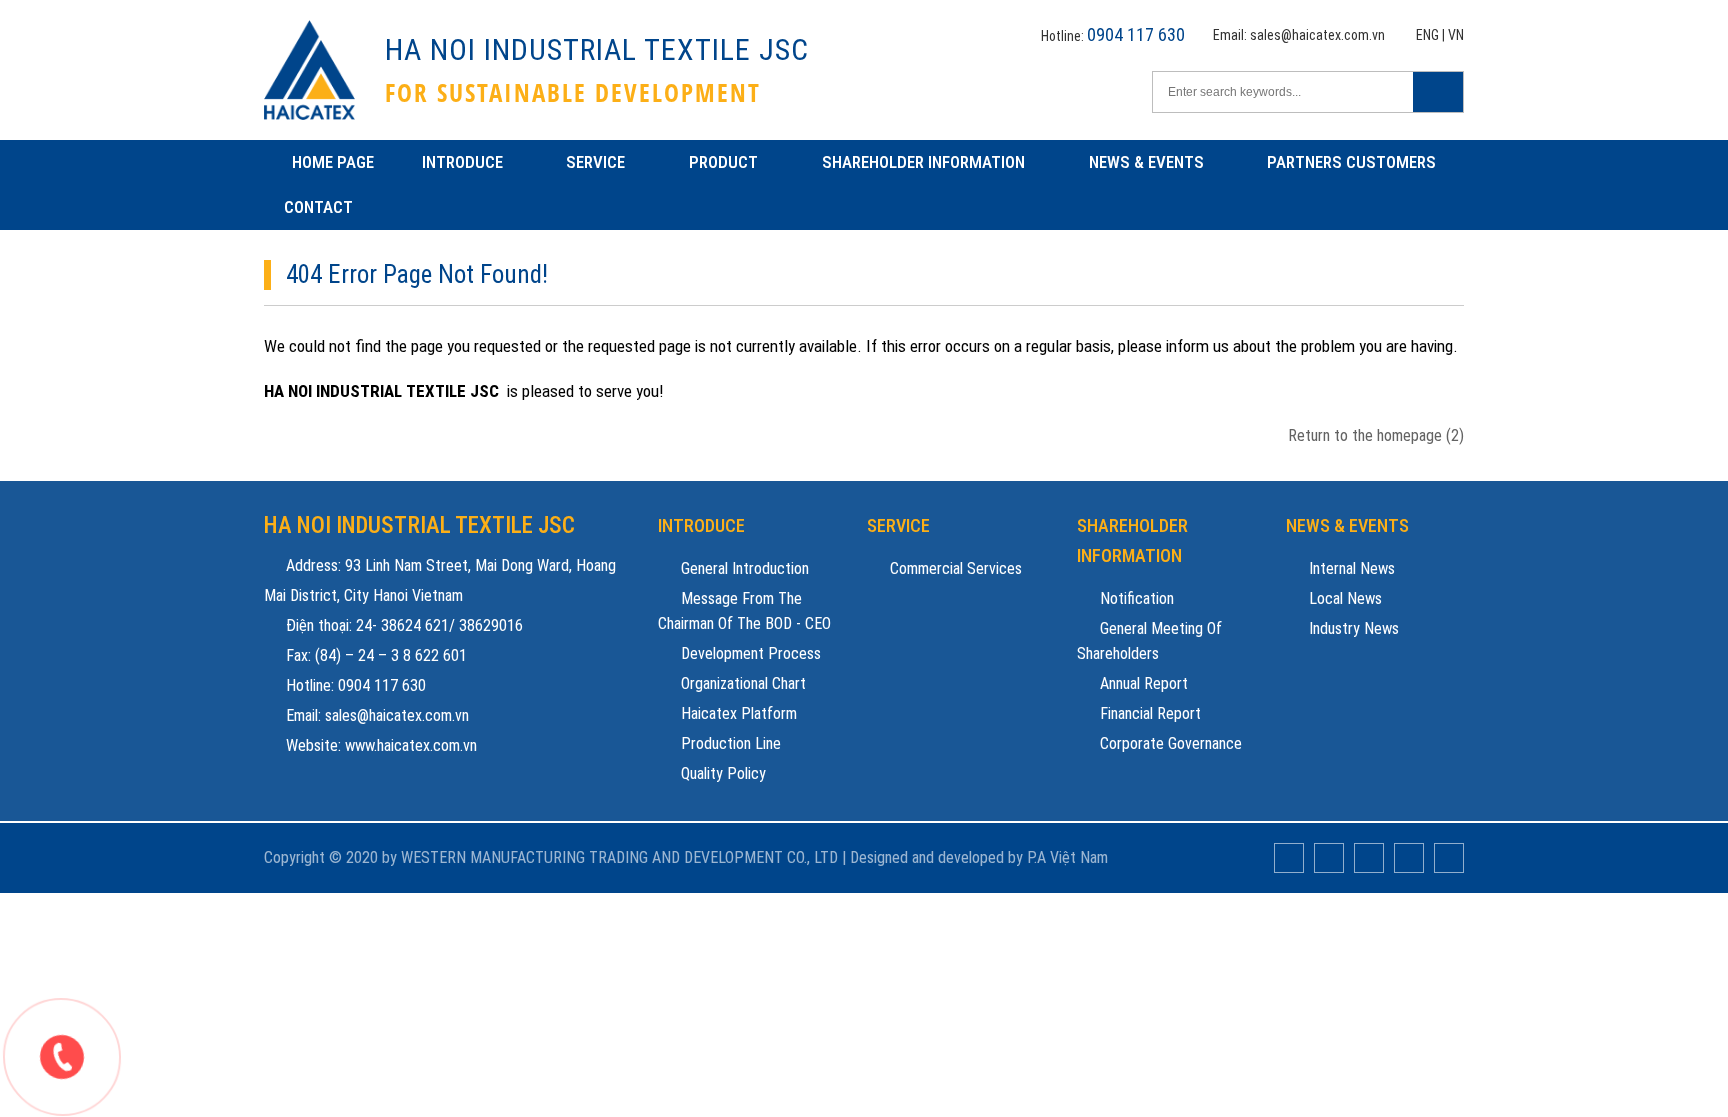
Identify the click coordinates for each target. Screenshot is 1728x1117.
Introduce (462, 162)
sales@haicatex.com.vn (1317, 35)
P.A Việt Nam (1067, 857)
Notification (1135, 598)
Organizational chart (741, 683)
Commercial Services (954, 568)
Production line (729, 743)
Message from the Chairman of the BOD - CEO (744, 611)
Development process (749, 653)
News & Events (1146, 162)
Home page (333, 162)
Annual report (1142, 683)
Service (595, 162)
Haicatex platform (737, 713)
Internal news (1350, 568)
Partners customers (1351, 162)
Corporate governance (1169, 743)
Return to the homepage (1376, 435)
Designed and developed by (936, 857)
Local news (1343, 598)
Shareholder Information (923, 162)
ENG (1427, 35)
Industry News (1352, 628)
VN (1456, 35)
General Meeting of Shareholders (1149, 641)
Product (723, 162)
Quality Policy (721, 773)
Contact (318, 207)
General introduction (743, 568)
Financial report (1148, 713)
